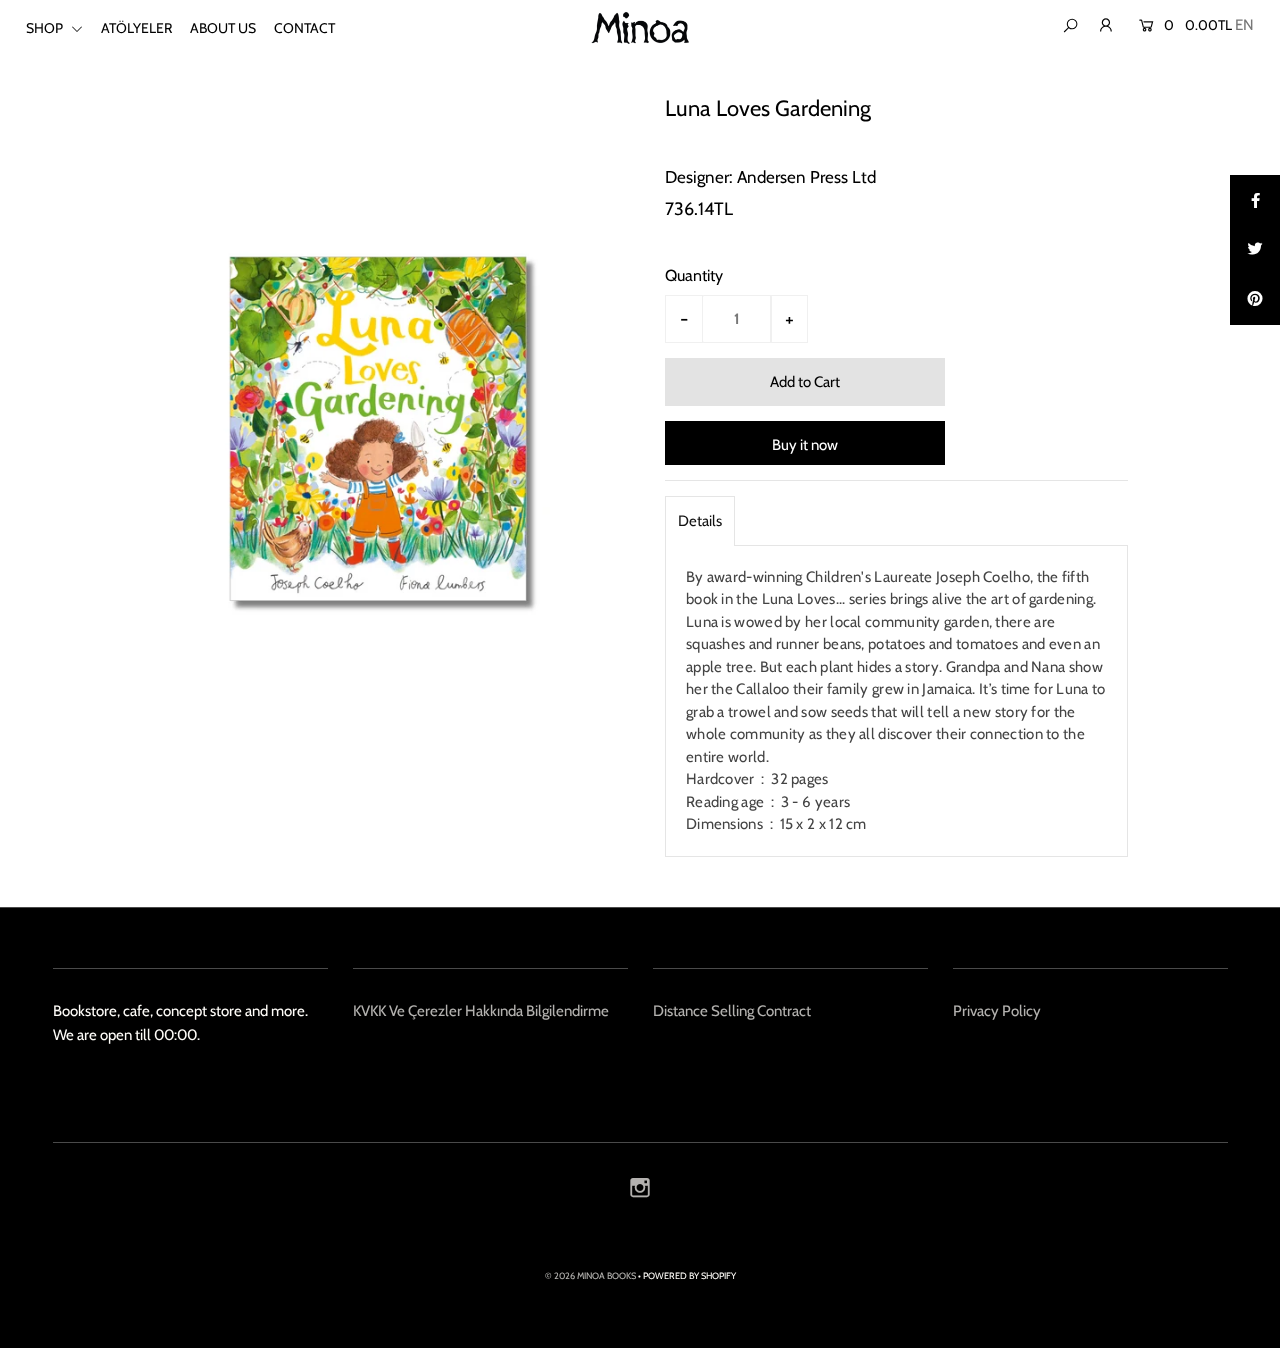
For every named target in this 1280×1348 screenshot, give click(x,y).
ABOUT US (223, 28)
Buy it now (805, 445)
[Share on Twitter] (1255, 250)
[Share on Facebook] (1255, 200)
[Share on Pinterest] (1255, 300)
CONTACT (304, 28)
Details (700, 521)
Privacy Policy (997, 1011)
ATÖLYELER (136, 28)
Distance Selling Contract (732, 1011)
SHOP (46, 28)
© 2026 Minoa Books (590, 1275)
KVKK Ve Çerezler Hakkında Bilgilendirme (481, 1011)
